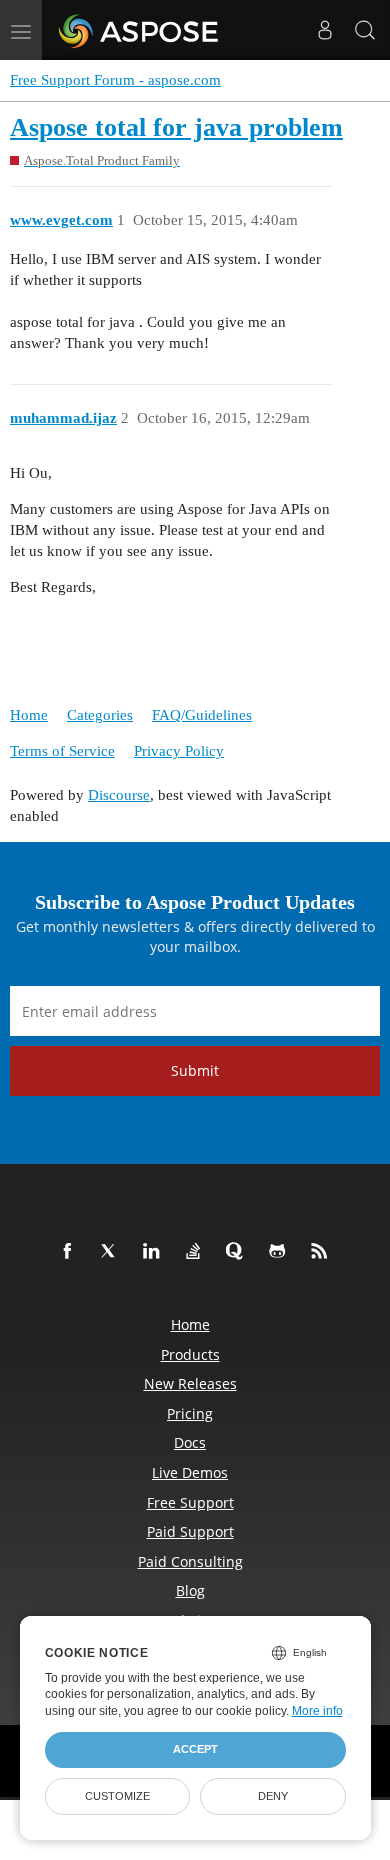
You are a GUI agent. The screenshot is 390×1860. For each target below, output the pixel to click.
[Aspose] (139, 30)
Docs (190, 1442)
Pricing (190, 1413)
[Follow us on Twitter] (113, 1252)
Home (29, 715)
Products (190, 1354)
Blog (190, 1590)
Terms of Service (62, 751)
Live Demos (190, 1472)
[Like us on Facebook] (71, 1252)
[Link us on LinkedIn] (155, 1252)
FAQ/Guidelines (202, 715)
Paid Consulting (190, 1561)
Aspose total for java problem (176, 127)
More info (317, 1711)
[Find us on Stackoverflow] (197, 1252)
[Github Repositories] (281, 1252)
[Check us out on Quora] (239, 1252)
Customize (117, 1796)
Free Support (190, 1502)
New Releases (190, 1383)
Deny (273, 1796)
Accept (195, 1749)
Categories (100, 715)
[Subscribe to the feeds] (323, 1252)
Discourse (119, 795)
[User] (325, 30)
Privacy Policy (179, 751)
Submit (195, 1070)
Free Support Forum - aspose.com (115, 80)
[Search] (365, 30)
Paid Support (190, 1531)
